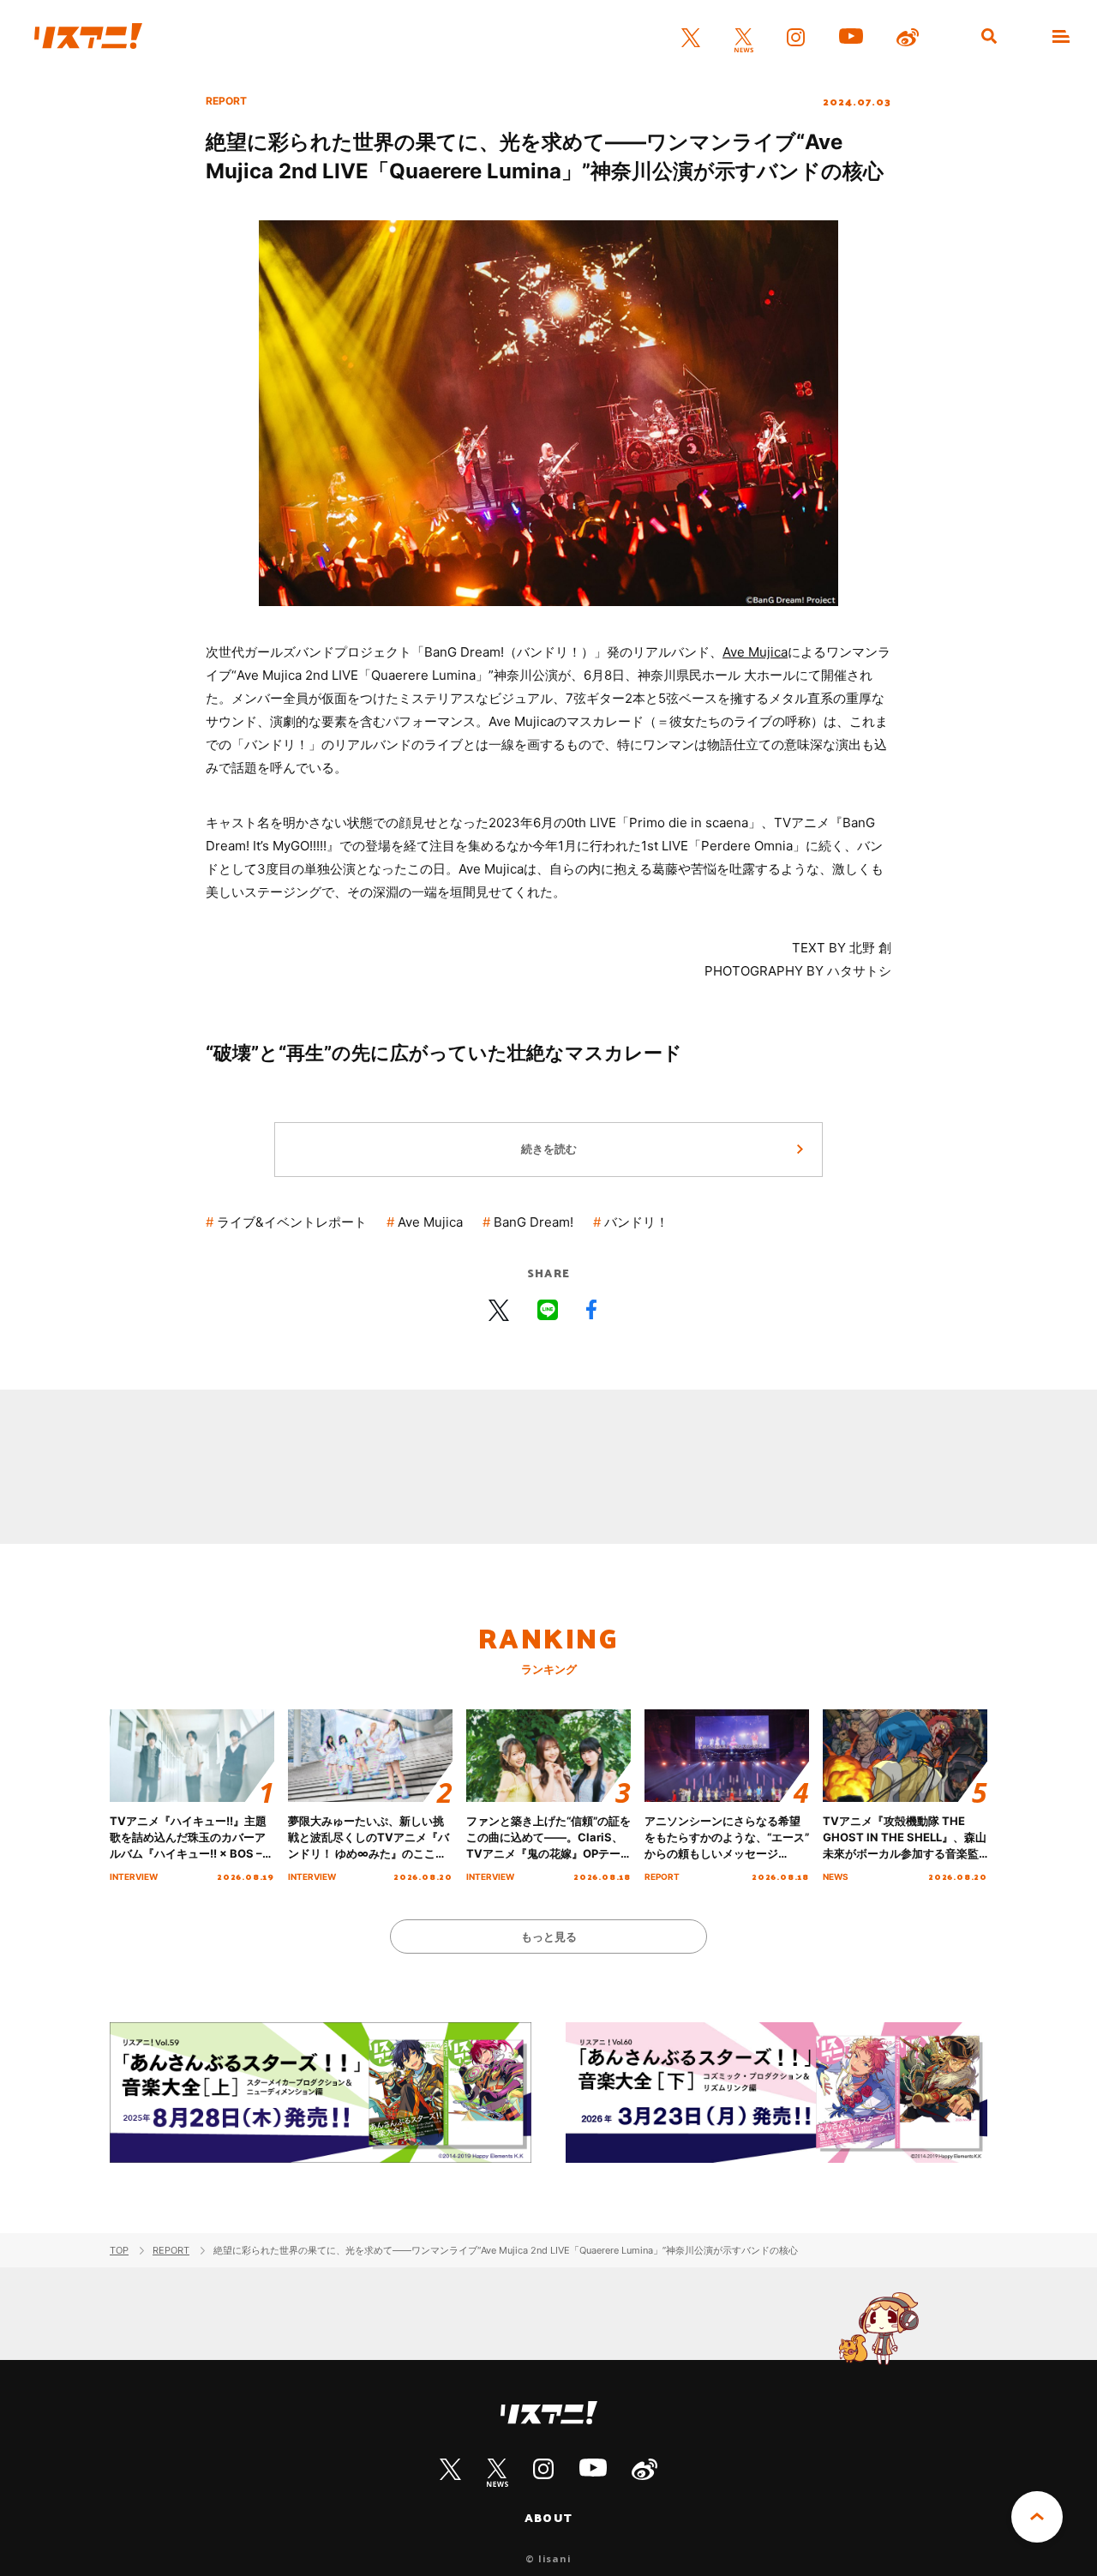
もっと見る (549, 1937)
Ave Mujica (755, 652)
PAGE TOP (1037, 2517)
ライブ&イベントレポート (292, 1222)
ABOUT (548, 2518)
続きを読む (549, 1149)
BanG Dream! (534, 1222)
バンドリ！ (636, 1222)
